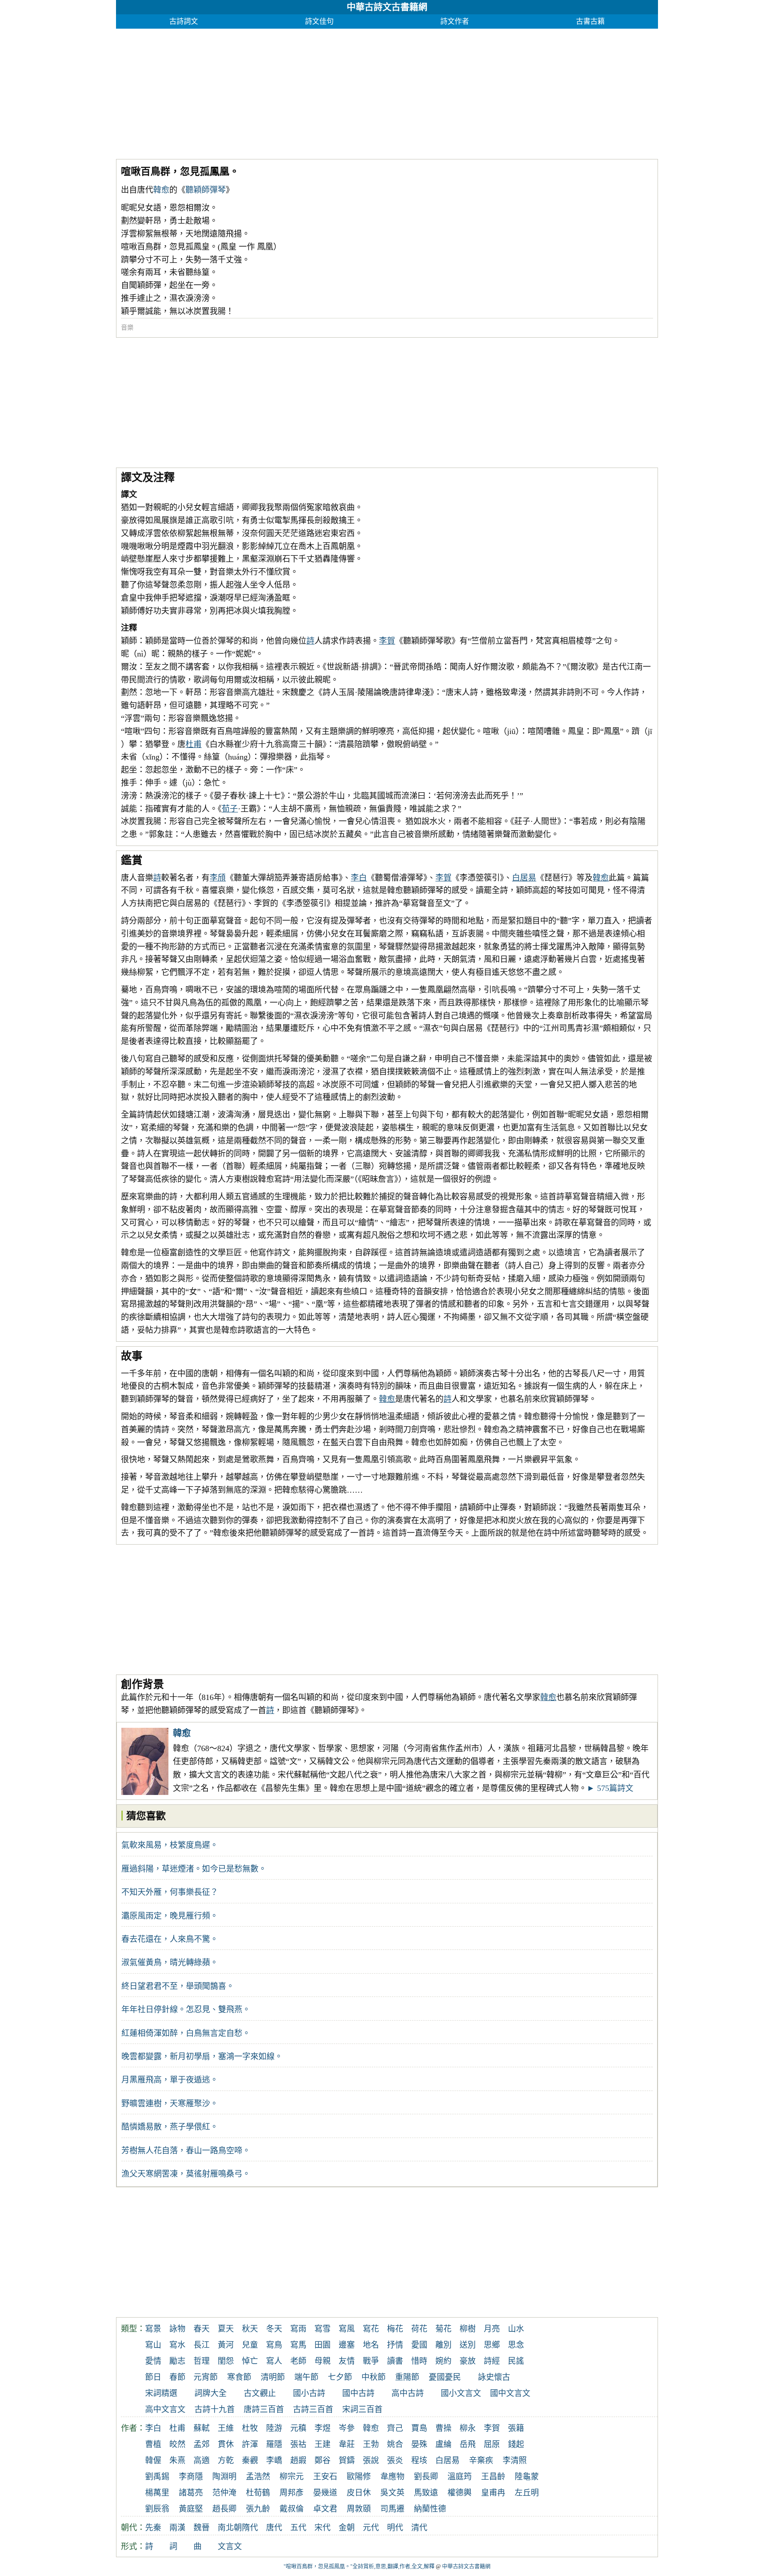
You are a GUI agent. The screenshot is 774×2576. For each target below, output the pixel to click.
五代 (298, 2528)
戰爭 (371, 2361)
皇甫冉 (493, 2493)
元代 (371, 2528)
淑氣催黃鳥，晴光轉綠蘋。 (170, 1962)
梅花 (395, 2329)
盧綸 (443, 2444)
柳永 (468, 2428)
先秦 (153, 2528)
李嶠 (274, 2460)
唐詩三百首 (264, 2409)
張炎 (395, 2460)
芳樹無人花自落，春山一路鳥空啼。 (186, 2151)
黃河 (226, 2345)
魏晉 (202, 2528)
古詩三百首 (313, 2409)
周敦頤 (359, 2509)
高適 (202, 2460)
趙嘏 (298, 2460)
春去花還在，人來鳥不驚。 (170, 1939)
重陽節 (407, 2377)
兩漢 (177, 2528)
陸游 (274, 2428)
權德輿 (460, 2493)
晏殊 (419, 2444)
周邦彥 (292, 2493)
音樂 (127, 328)
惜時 (419, 2361)
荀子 (230, 809)
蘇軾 (202, 2428)
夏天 (226, 2329)
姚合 (395, 2444)
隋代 (250, 2528)
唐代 (274, 2528)
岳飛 (468, 2444)
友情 (347, 2361)
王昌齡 (493, 2477)
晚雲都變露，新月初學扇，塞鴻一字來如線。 (202, 2057)
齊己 (395, 2428)
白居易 (524, 878)
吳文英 (392, 2493)
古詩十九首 (215, 2409)
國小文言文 (461, 2393)
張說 (371, 2460)
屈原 (492, 2444)
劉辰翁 (157, 2509)
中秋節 (374, 2377)
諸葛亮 (191, 2493)
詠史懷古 (494, 2377)
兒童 (250, 2345)
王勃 (371, 2444)
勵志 (177, 2361)
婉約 (443, 2361)
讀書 (395, 2361)
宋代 (322, 2528)
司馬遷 (392, 2509)
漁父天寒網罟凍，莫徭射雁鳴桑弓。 (186, 2174)
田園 (322, 2345)
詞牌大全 (211, 2393)
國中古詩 (358, 2393)
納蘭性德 (430, 2509)
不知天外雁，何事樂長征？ (170, 1892)
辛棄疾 (481, 2460)
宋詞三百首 (362, 2409)
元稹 (298, 2428)
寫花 (371, 2329)
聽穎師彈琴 (206, 190)
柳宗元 (292, 2477)
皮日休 (359, 2493)
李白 (359, 878)
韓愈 (161, 190)
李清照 (515, 2460)
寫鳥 (274, 2345)
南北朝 (230, 2528)
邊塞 (347, 2345)
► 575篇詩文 (610, 1788)
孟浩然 (258, 2477)
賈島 (419, 2428)
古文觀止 (260, 2393)
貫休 (226, 2444)
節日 (153, 2377)
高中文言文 (165, 2409)
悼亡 (250, 2361)
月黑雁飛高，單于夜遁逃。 (170, 2080)
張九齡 (258, 2509)
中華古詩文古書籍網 (387, 7)
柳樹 (468, 2329)
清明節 (273, 2377)
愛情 (153, 2361)
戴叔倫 (292, 2509)
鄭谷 (322, 2460)
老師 (298, 2361)
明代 (395, 2528)
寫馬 (298, 2345)
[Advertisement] (385, 91)
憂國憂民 (445, 2377)
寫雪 (322, 2329)
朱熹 (177, 2460)
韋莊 (347, 2444)
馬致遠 (426, 2493)
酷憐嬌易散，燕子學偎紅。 (170, 2127)
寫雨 (298, 2329)
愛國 (419, 2345)
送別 (468, 2345)
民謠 (516, 2361)
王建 (322, 2444)
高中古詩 (408, 2393)
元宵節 (206, 2377)
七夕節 (340, 2377)
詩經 (492, 2361)
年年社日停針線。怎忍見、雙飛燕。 (186, 2009)
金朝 (347, 2528)
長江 (202, 2345)
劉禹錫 (157, 2477)
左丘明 (527, 2493)
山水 (516, 2329)
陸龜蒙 (527, 2477)
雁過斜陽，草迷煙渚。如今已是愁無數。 (194, 1869)
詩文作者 (455, 21)
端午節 (306, 2377)
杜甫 (193, 744)
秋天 (250, 2329)
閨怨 (226, 2361)
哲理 (202, 2361)
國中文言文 (510, 2393)
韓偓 (153, 2460)
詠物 (177, 2329)
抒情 (395, 2345)
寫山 (153, 2345)
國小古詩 (309, 2393)
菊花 (443, 2329)
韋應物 (392, 2477)
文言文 (230, 2546)
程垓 (419, 2460)
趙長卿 (224, 2509)
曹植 (153, 2444)
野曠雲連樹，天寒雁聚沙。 (170, 2104)
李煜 (322, 2428)
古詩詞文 (184, 21)
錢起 (516, 2444)
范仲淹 (224, 2493)
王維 (226, 2428)
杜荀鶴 (258, 2493)
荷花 (419, 2329)
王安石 (325, 2477)
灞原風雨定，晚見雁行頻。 (170, 1916)
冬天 (274, 2329)
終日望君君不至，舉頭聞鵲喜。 (178, 1986)
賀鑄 (347, 2460)
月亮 (492, 2329)
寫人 (274, 2361)
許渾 (250, 2444)
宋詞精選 (161, 2393)
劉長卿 (426, 2477)
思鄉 (492, 2345)
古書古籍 (590, 21)
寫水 (177, 2345)
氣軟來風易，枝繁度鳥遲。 (170, 1845)
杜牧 (250, 2428)
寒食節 (239, 2377)
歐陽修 (359, 2477)
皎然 (177, 2444)
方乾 (226, 2460)
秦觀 (250, 2460)
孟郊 (202, 2444)
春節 (177, 2377)
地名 (371, 2345)
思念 (516, 2345)
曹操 (443, 2428)
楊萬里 (157, 2493)
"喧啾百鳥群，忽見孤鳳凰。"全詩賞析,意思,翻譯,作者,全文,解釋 (359, 2567)
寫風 (347, 2329)
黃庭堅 (191, 2509)
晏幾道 (325, 2493)
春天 (202, 2329)
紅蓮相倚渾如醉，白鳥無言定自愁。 (186, 2033)
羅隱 (274, 2444)
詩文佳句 (319, 21)
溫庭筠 (460, 2477)
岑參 (347, 2428)
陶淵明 (224, 2477)
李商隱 (191, 2477)
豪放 (468, 2361)
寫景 (153, 2329)
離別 (443, 2345)
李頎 (218, 878)
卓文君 (325, 2509)
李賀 (387, 641)
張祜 (298, 2444)
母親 (322, 2361)
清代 (419, 2528)
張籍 (516, 2428)
